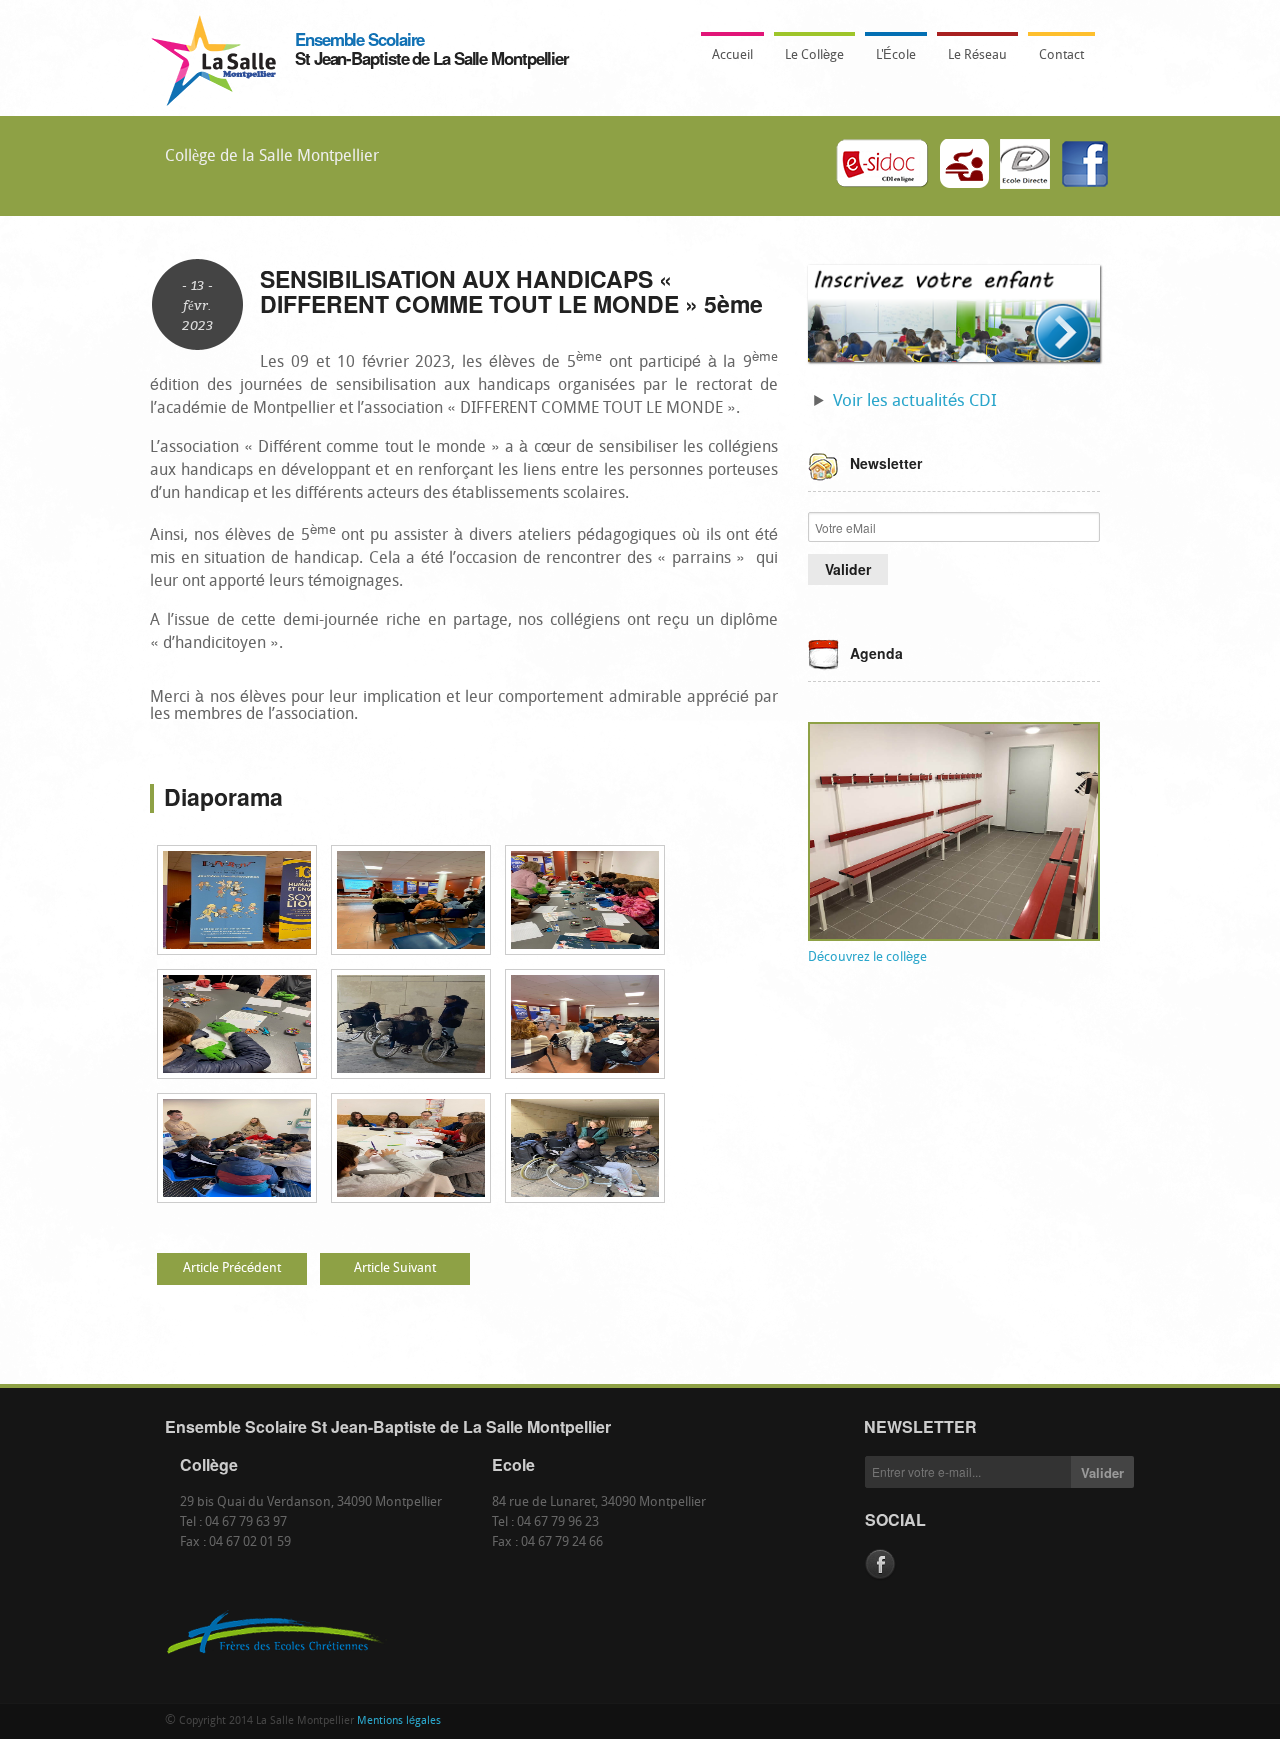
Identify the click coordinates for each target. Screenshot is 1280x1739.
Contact (1061, 55)
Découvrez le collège (867, 957)
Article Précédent (232, 1268)
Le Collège (809, 61)
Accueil (732, 55)
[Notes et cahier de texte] (1025, 166)
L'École (890, 61)
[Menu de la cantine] (965, 166)
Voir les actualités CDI (915, 401)
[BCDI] (883, 166)
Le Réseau (977, 55)
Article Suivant (395, 1268)
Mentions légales (399, 1721)
